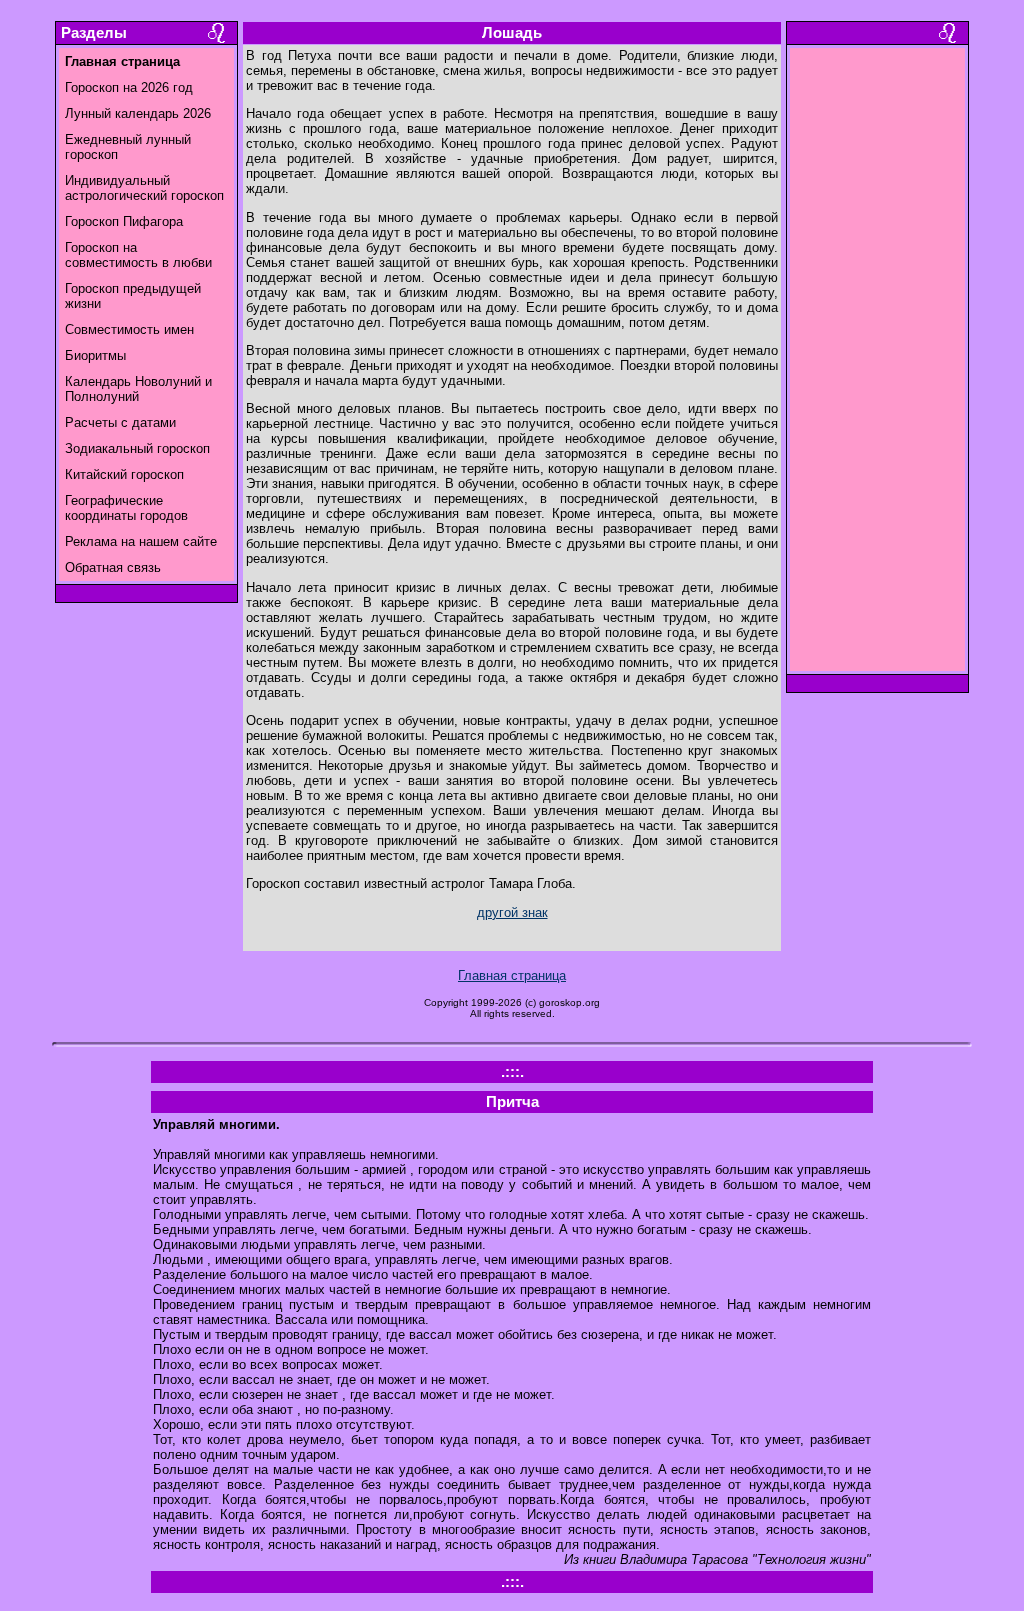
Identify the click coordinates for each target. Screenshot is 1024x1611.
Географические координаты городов (126, 508)
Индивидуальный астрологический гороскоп (144, 188)
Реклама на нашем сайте (141, 541)
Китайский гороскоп (124, 474)
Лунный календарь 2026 (138, 113)
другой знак (512, 912)
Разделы (94, 33)
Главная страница (512, 975)
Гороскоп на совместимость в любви (138, 255)
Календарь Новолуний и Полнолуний (138, 389)
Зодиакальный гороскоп (137, 448)
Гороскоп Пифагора (124, 221)
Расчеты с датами (120, 422)
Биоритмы (95, 355)
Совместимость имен (129, 329)
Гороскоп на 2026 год (129, 87)
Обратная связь (113, 567)
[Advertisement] (878, 365)
